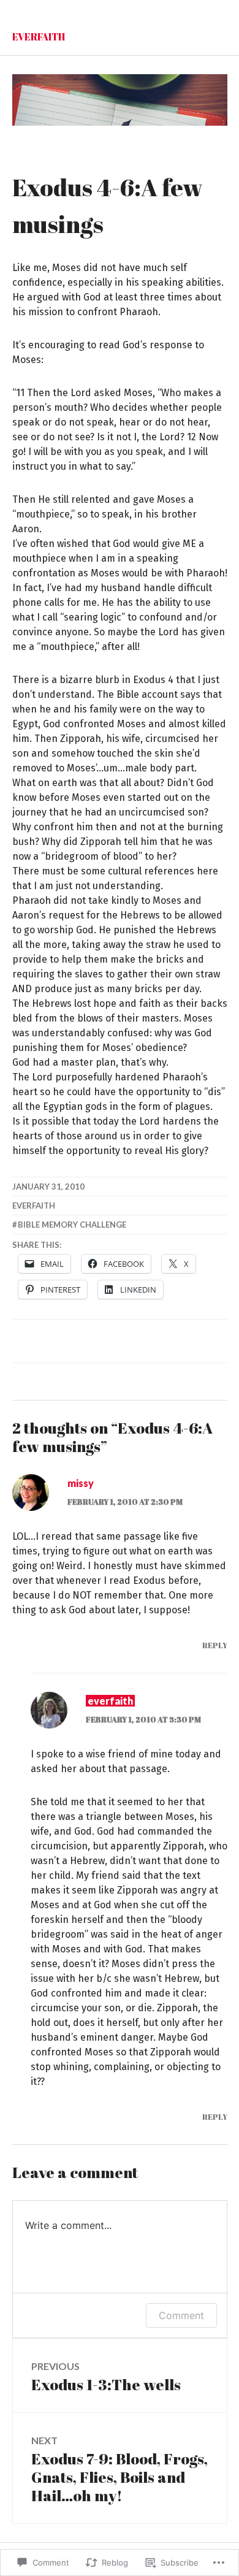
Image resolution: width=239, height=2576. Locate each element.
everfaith (34, 1206)
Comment (181, 2315)
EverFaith (39, 37)
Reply (215, 1645)
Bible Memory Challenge (72, 1225)
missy (81, 1483)
